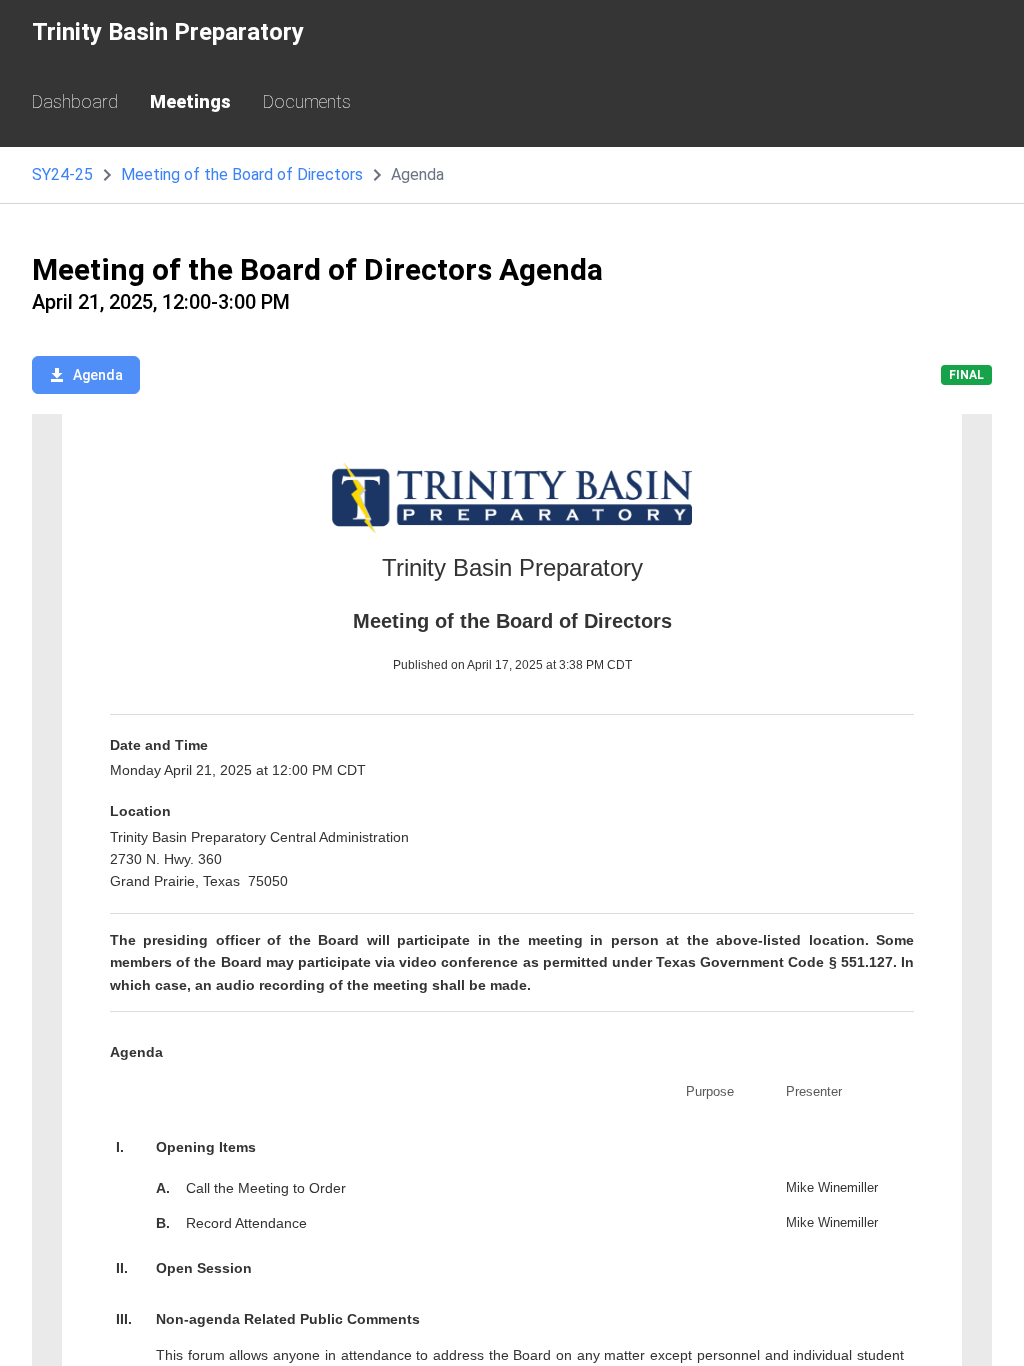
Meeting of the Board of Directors (242, 174)
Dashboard (75, 101)
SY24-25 (62, 174)
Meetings (190, 101)
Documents (307, 101)
